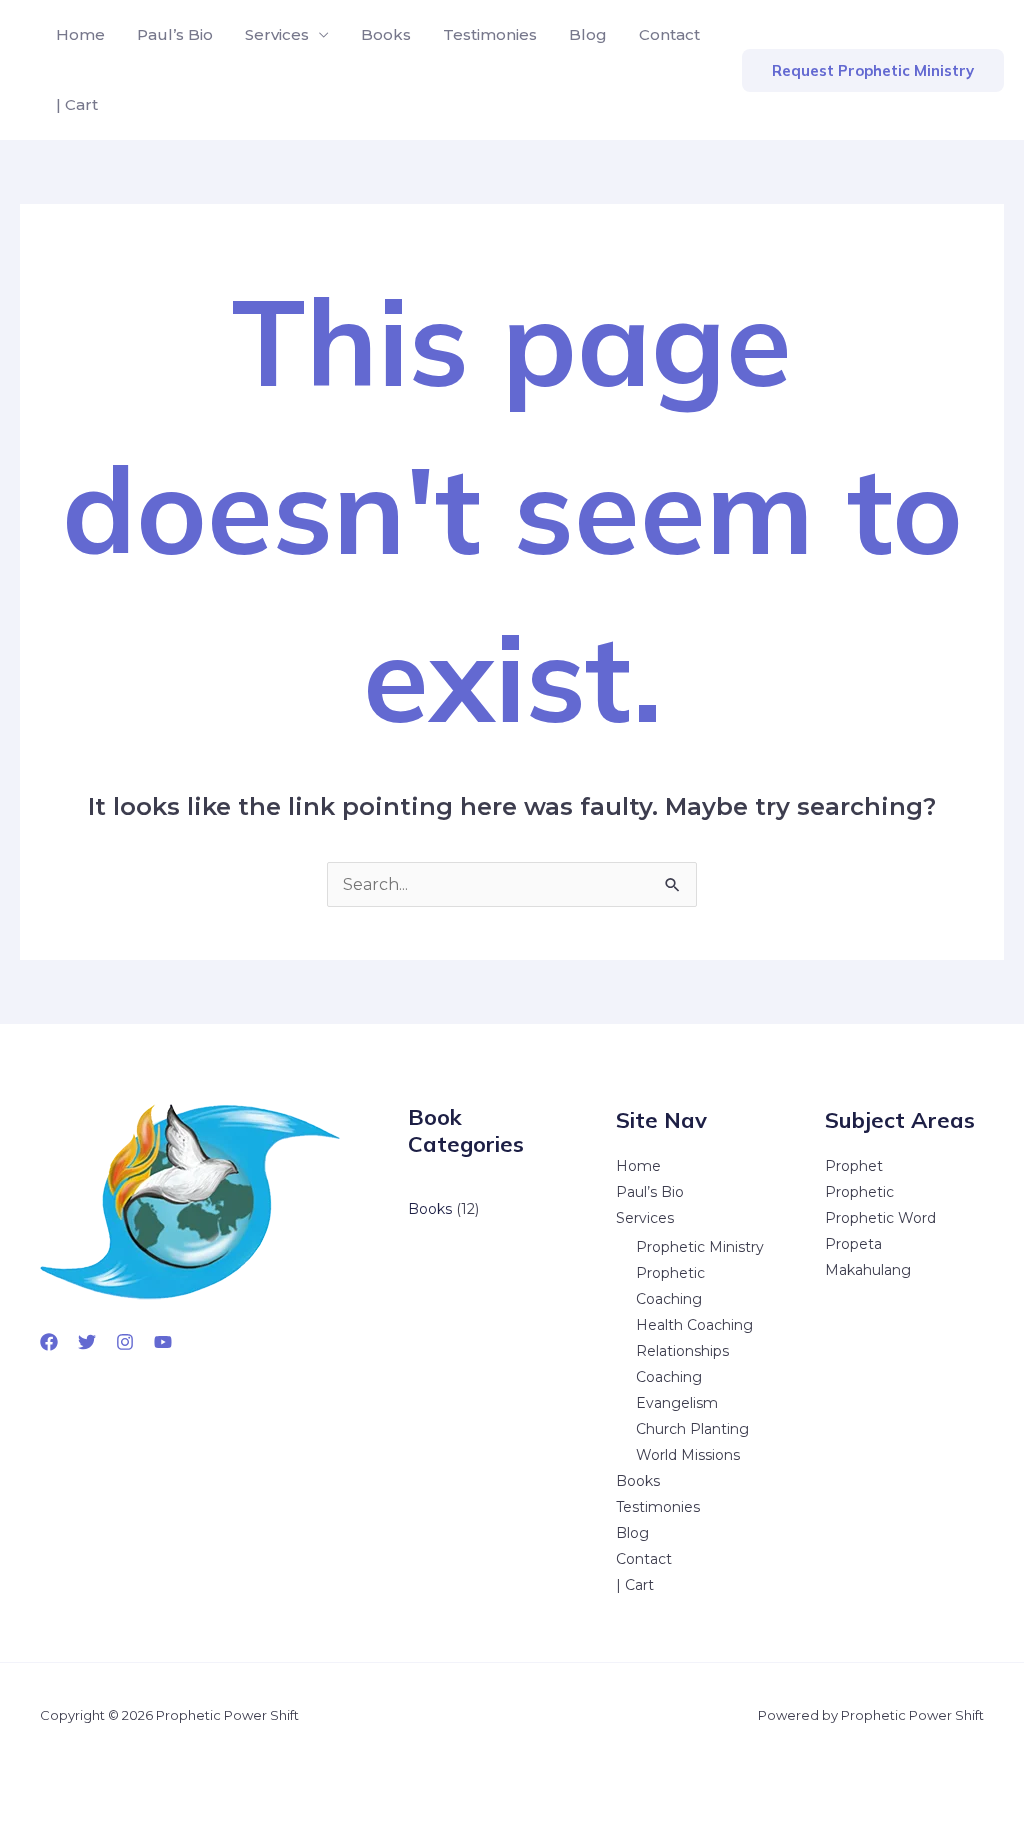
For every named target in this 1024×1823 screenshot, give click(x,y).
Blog (588, 34)
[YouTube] (163, 1342)
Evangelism (677, 1403)
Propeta (853, 1244)
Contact (669, 34)
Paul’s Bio (175, 34)
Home (80, 34)
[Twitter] (87, 1342)
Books (386, 34)
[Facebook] (49, 1342)
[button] (873, 70)
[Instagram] (125, 1342)
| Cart (77, 104)
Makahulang (868, 1270)
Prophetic (859, 1192)
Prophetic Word (880, 1218)
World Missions (688, 1455)
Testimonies (490, 34)
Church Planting (692, 1429)
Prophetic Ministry (700, 1247)
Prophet (854, 1166)
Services (277, 34)
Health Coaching (694, 1325)
